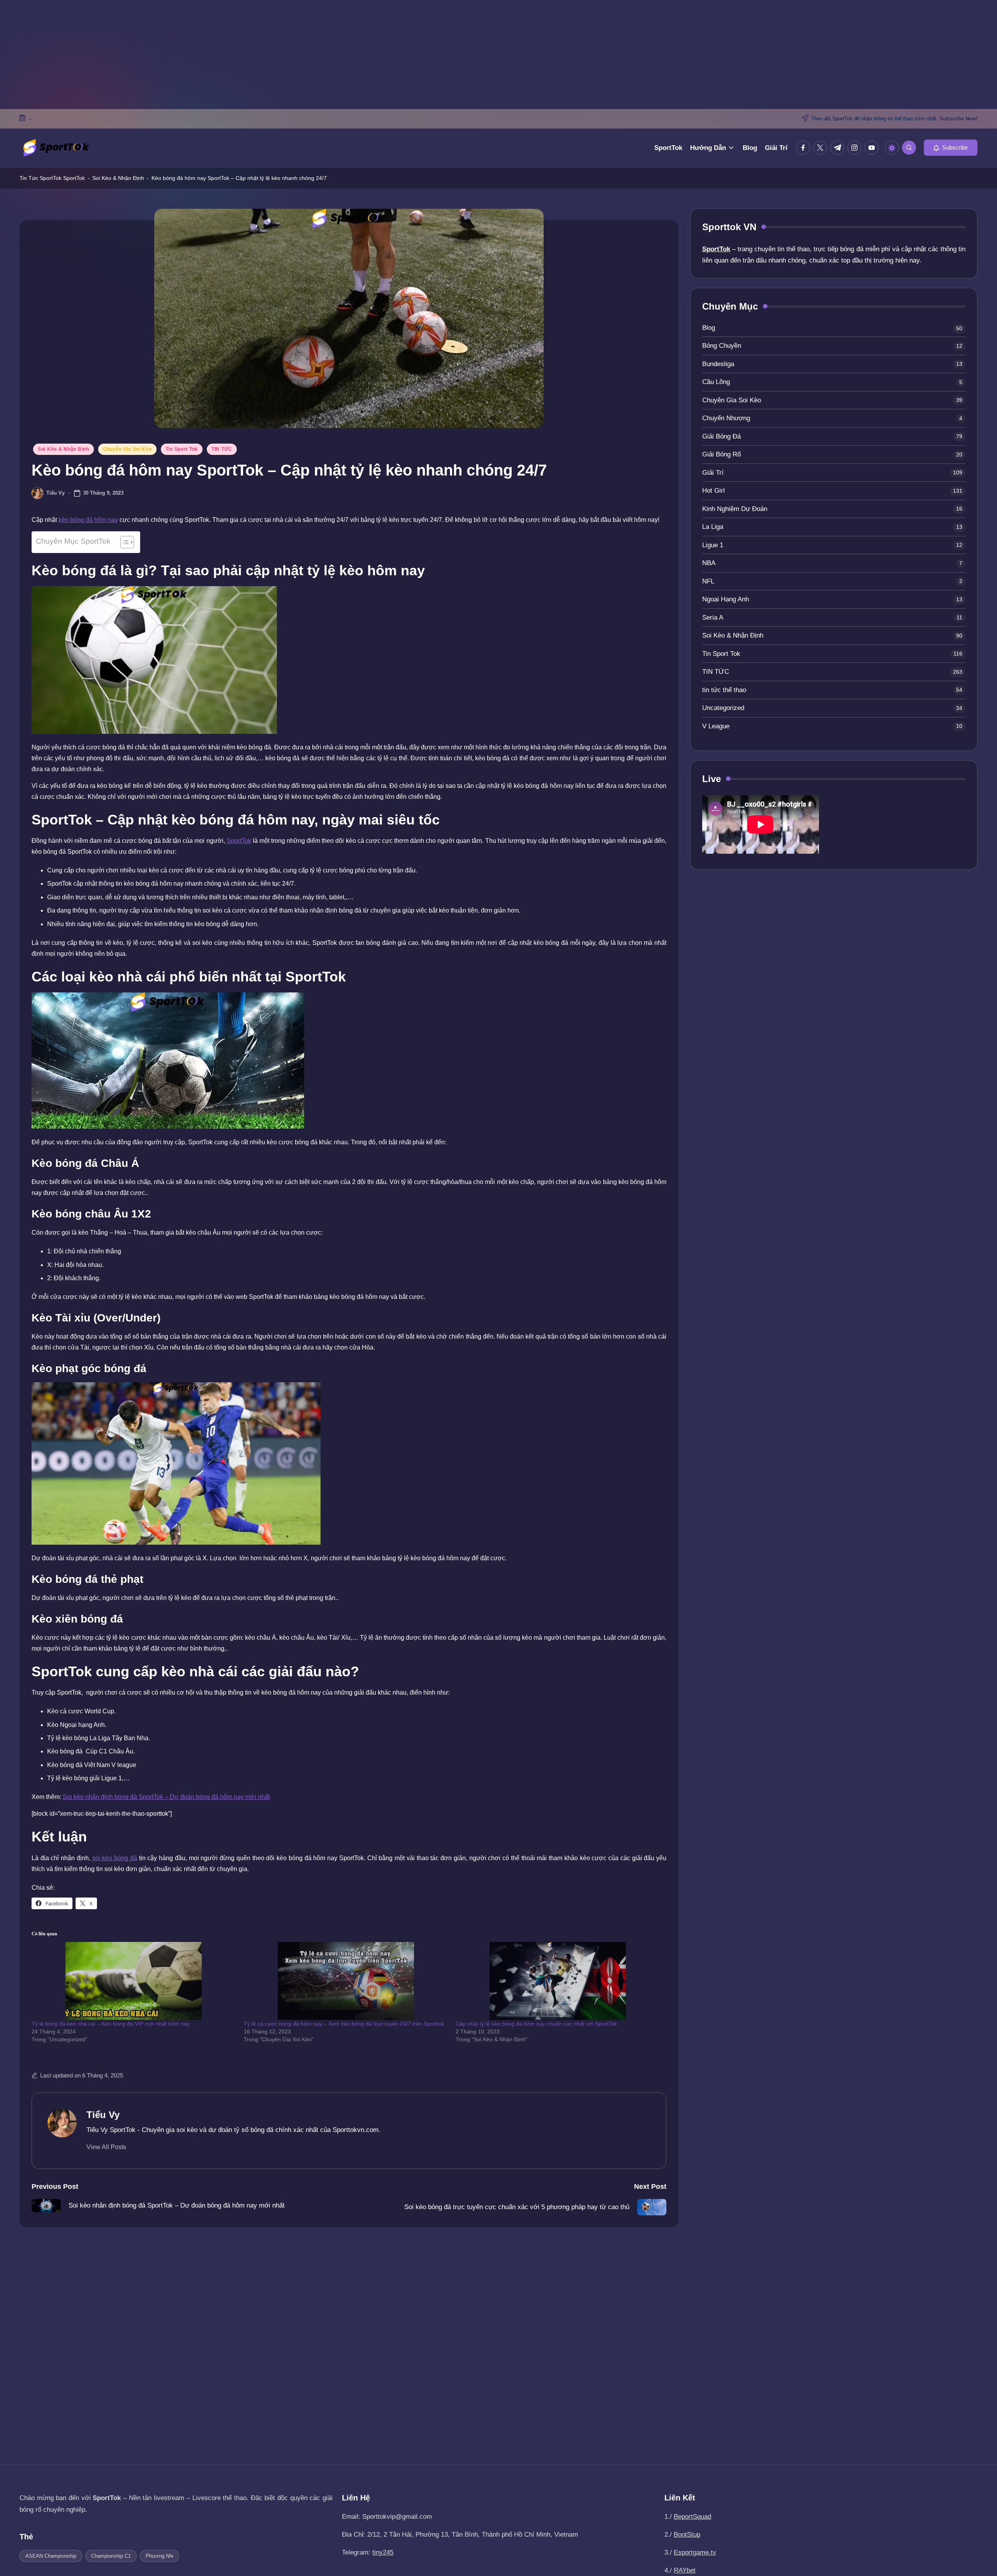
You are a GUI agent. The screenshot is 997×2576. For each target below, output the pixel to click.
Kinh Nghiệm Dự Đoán (735, 509)
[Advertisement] (498, 55)
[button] (951, 148)
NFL (708, 581)
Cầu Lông (716, 382)
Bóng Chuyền (722, 346)
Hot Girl (713, 491)
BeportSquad (692, 2517)
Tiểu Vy (103, 2115)
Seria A (713, 618)
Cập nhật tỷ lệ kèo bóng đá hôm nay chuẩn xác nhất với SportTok (536, 2024)
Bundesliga (718, 364)
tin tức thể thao (724, 690)
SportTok (74, 178)
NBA (709, 563)
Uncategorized (723, 708)
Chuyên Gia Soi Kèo (127, 449)
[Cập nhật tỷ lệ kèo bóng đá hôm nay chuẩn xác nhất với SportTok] (558, 1981)
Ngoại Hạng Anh (726, 600)
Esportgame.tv (695, 2552)
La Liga (713, 527)
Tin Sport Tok (182, 449)
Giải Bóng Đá (721, 436)
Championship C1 (111, 2556)
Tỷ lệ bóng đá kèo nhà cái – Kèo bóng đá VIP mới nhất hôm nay (111, 2024)
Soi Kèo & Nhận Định (118, 178)
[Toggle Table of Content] (123, 542)
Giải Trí (713, 473)
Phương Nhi (159, 2556)
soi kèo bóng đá (115, 1858)
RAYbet (685, 2570)
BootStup (687, 2535)
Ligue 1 (713, 545)
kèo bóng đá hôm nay (88, 520)
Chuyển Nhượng (726, 418)
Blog (709, 328)
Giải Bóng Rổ (721, 455)
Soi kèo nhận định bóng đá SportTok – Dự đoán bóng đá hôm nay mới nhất (166, 1797)
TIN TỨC (222, 449)
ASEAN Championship (51, 2556)
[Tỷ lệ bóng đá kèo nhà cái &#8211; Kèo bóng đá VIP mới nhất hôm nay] (134, 1981)
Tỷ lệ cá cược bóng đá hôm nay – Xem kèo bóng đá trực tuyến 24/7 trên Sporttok (344, 2024)
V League (716, 726)
